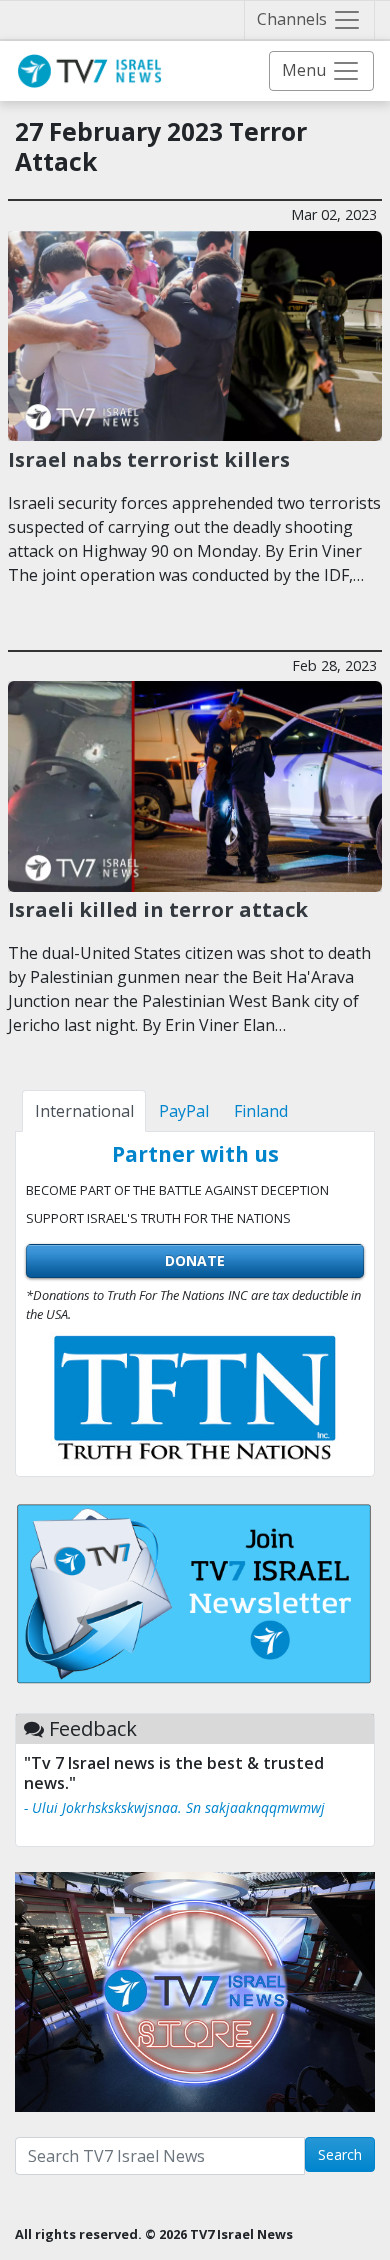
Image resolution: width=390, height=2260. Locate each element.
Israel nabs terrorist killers (149, 459)
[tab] (84, 1111)
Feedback (93, 1728)
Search (340, 2154)
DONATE (195, 1260)
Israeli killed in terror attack (158, 909)
